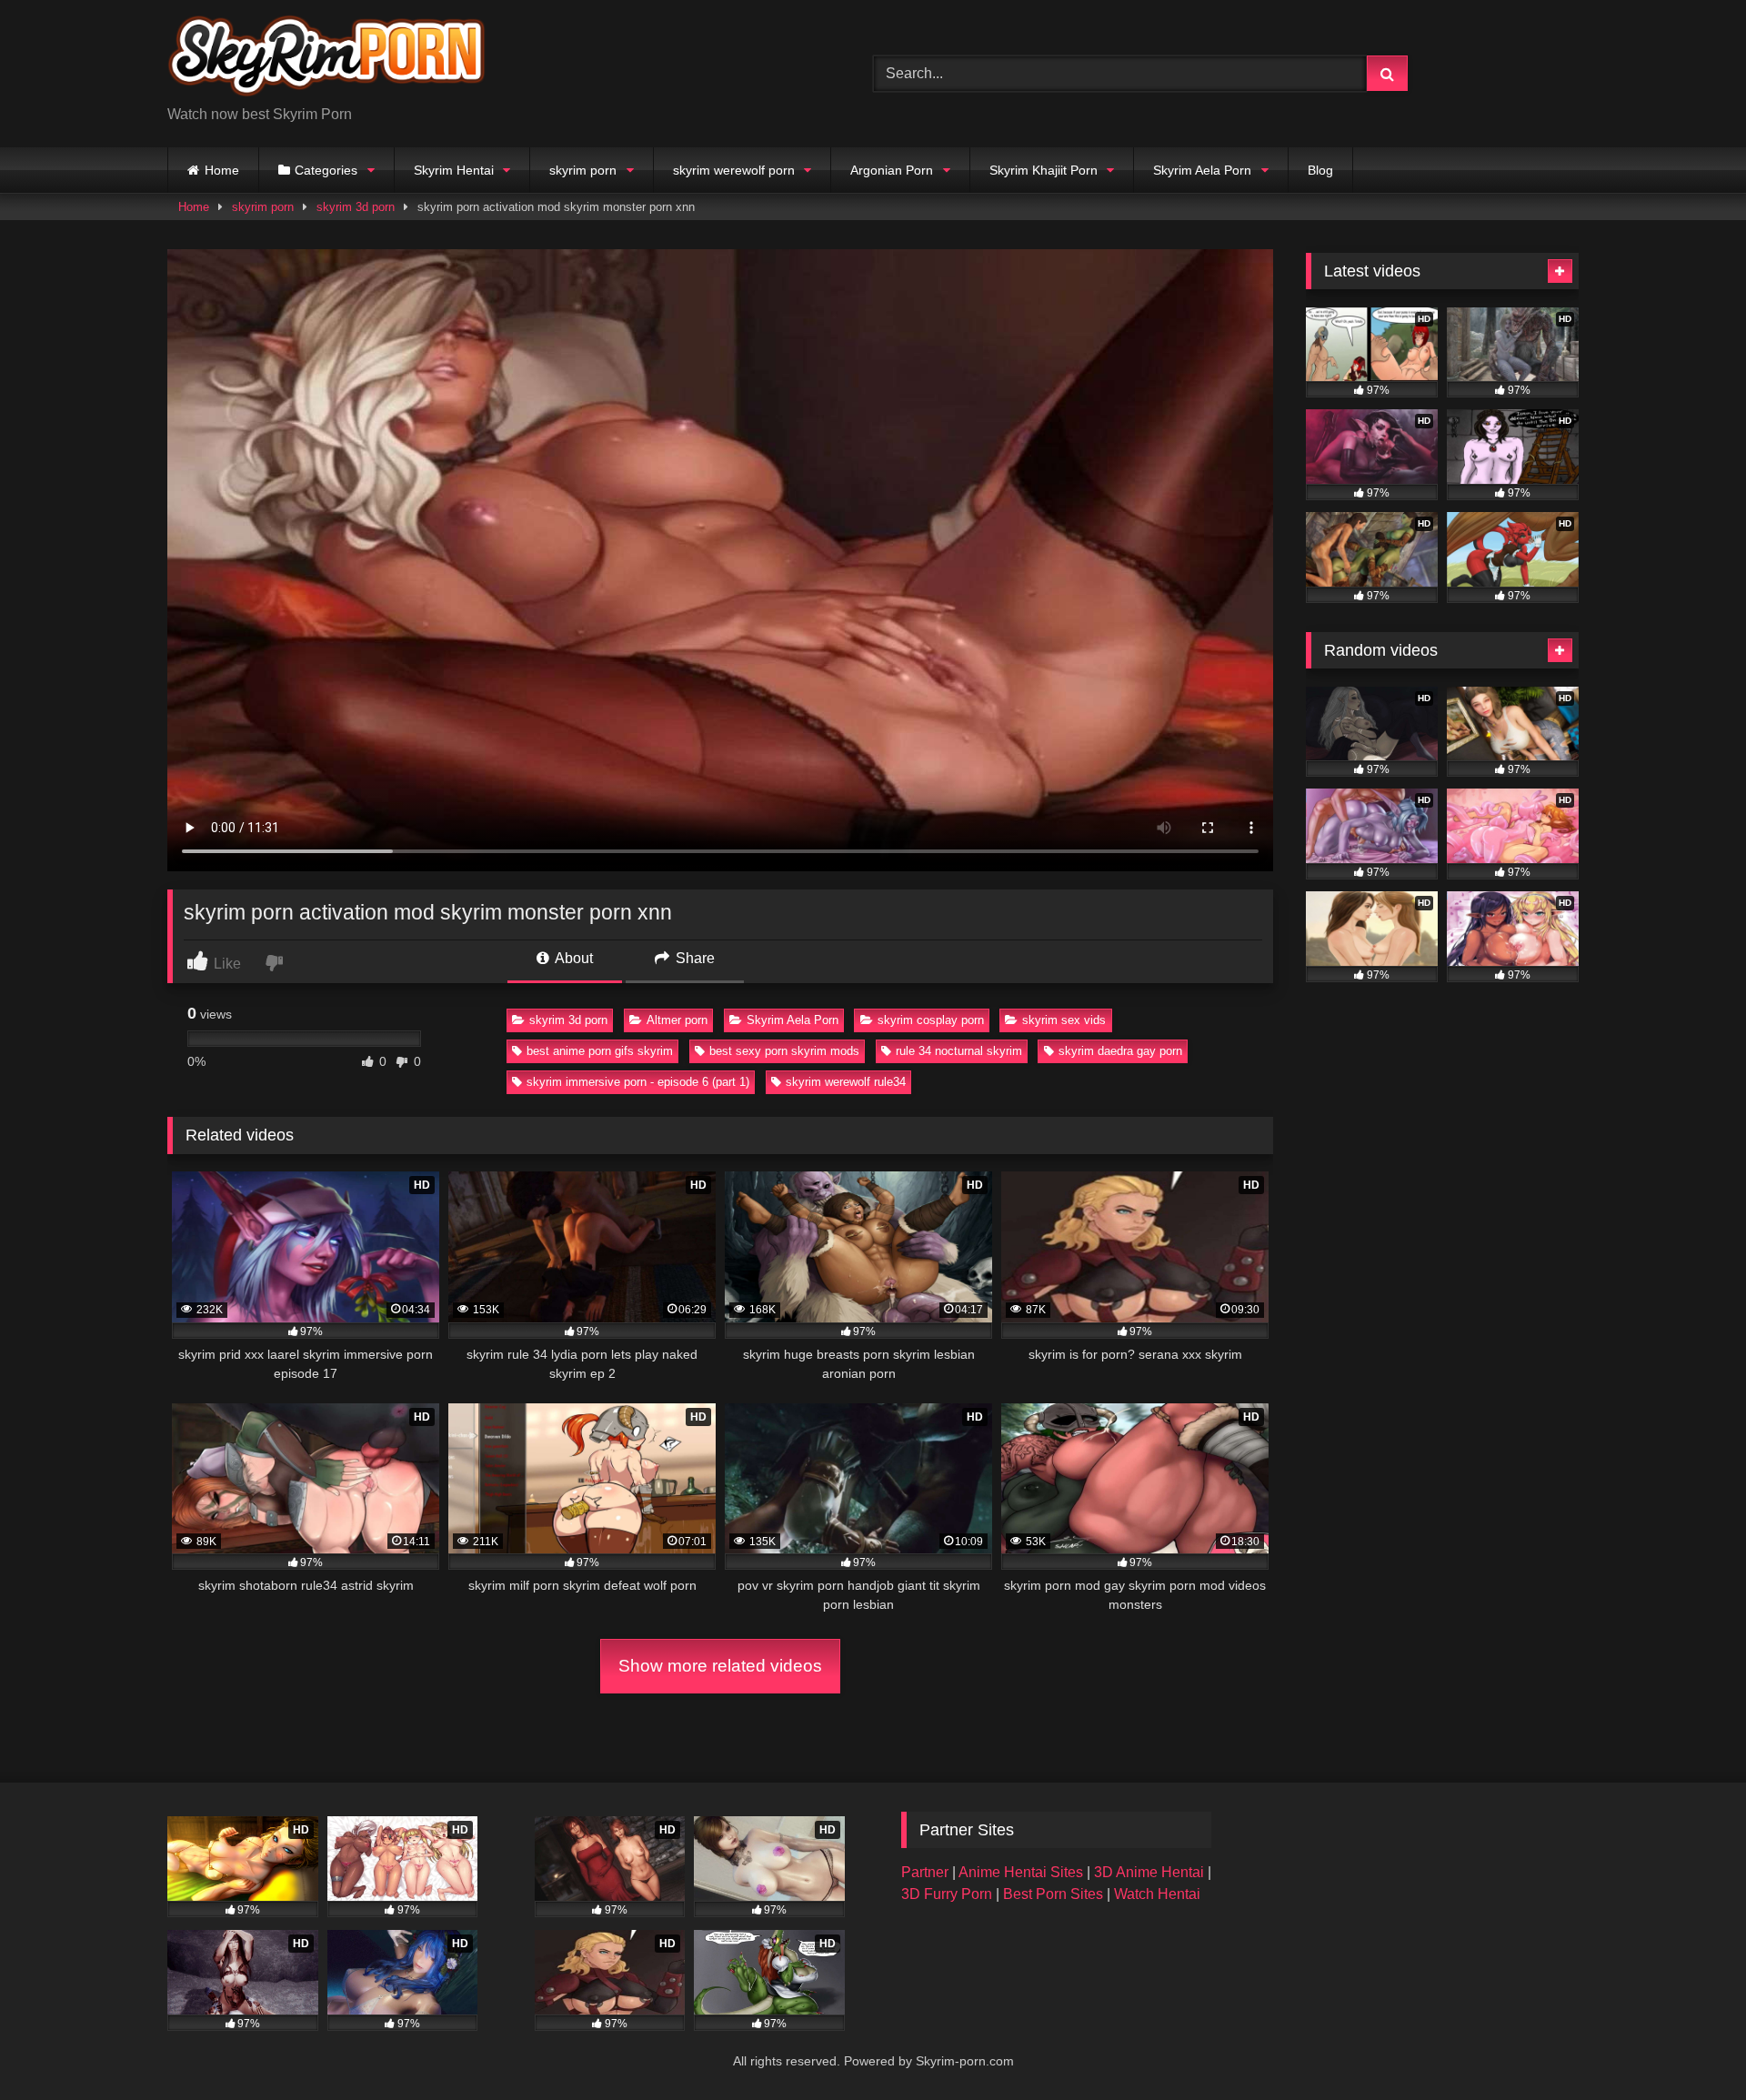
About (572, 958)
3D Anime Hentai (1149, 1872)
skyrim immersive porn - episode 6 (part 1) (638, 1082)
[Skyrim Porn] (326, 59)
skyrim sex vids (1064, 1020)
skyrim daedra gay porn (1120, 1051)
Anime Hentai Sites (1023, 1872)
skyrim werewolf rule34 (846, 1082)
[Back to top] (1690, 2046)
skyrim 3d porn (356, 207)
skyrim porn (583, 170)
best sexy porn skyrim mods (784, 1051)
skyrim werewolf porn (734, 170)
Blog (1320, 170)
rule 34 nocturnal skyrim (959, 1051)
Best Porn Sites (1055, 1894)
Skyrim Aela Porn (1202, 170)
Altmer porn (677, 1020)
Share (693, 958)
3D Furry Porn (947, 1894)
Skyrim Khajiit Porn (1044, 170)
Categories (326, 170)
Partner (927, 1872)
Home (222, 170)
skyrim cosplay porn (931, 1020)
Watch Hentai (1157, 1894)
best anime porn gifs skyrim (600, 1051)
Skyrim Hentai (454, 170)
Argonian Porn (892, 170)
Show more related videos (720, 1666)
